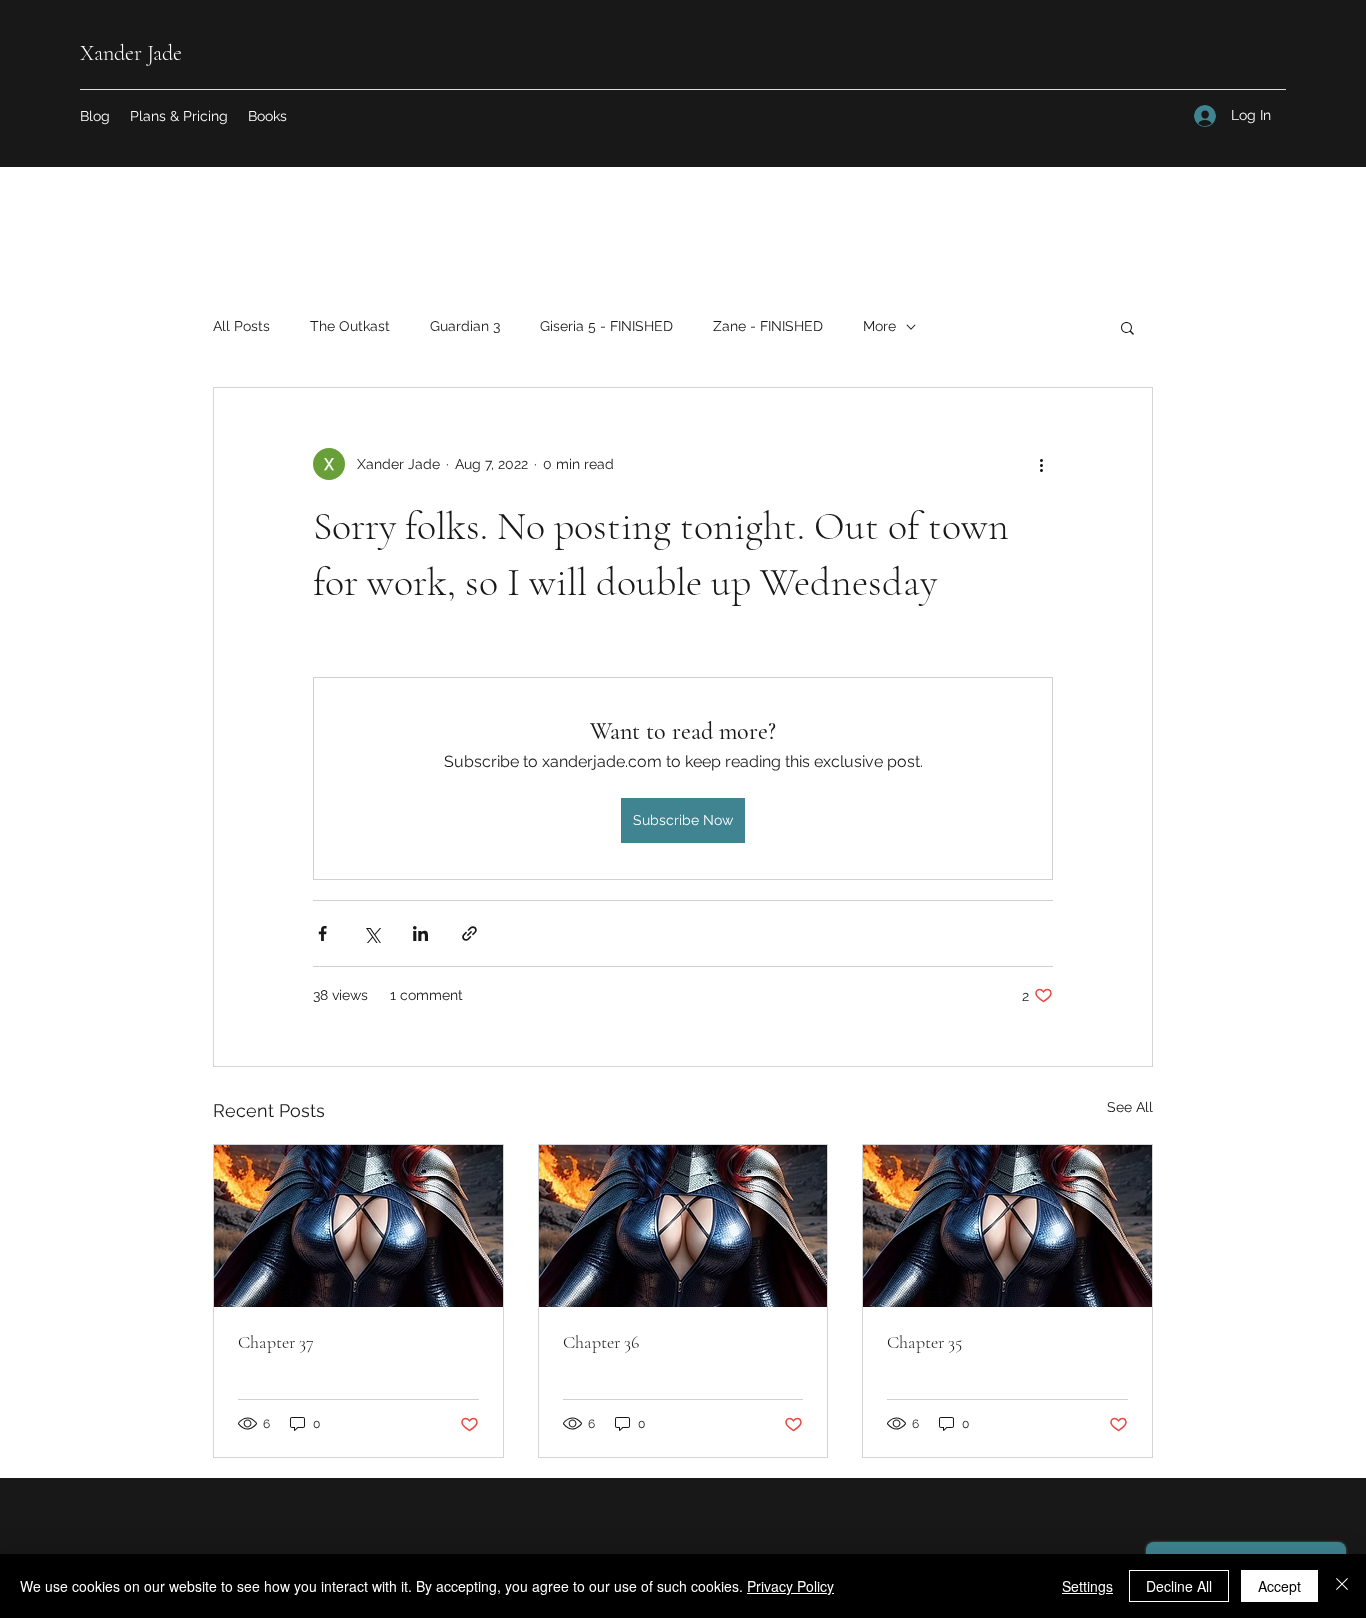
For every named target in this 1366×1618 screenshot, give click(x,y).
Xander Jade (131, 53)
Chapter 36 (601, 1342)
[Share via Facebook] (322, 933)
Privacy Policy (790, 1586)
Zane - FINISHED (768, 326)
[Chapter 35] (1007, 1226)
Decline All (1179, 1586)
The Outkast (350, 326)
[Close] (1342, 1586)
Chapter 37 (276, 1342)
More (879, 326)
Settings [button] (1087, 1586)
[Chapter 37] (358, 1226)
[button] (267, 116)
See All (1130, 1107)
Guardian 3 (465, 326)
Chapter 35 (924, 1342)
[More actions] (1041, 464)
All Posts (241, 326)
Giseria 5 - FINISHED (606, 326)
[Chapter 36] (683, 1226)
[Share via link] (469, 933)
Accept (1279, 1586)
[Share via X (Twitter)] (371, 933)
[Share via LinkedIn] (420, 933)
